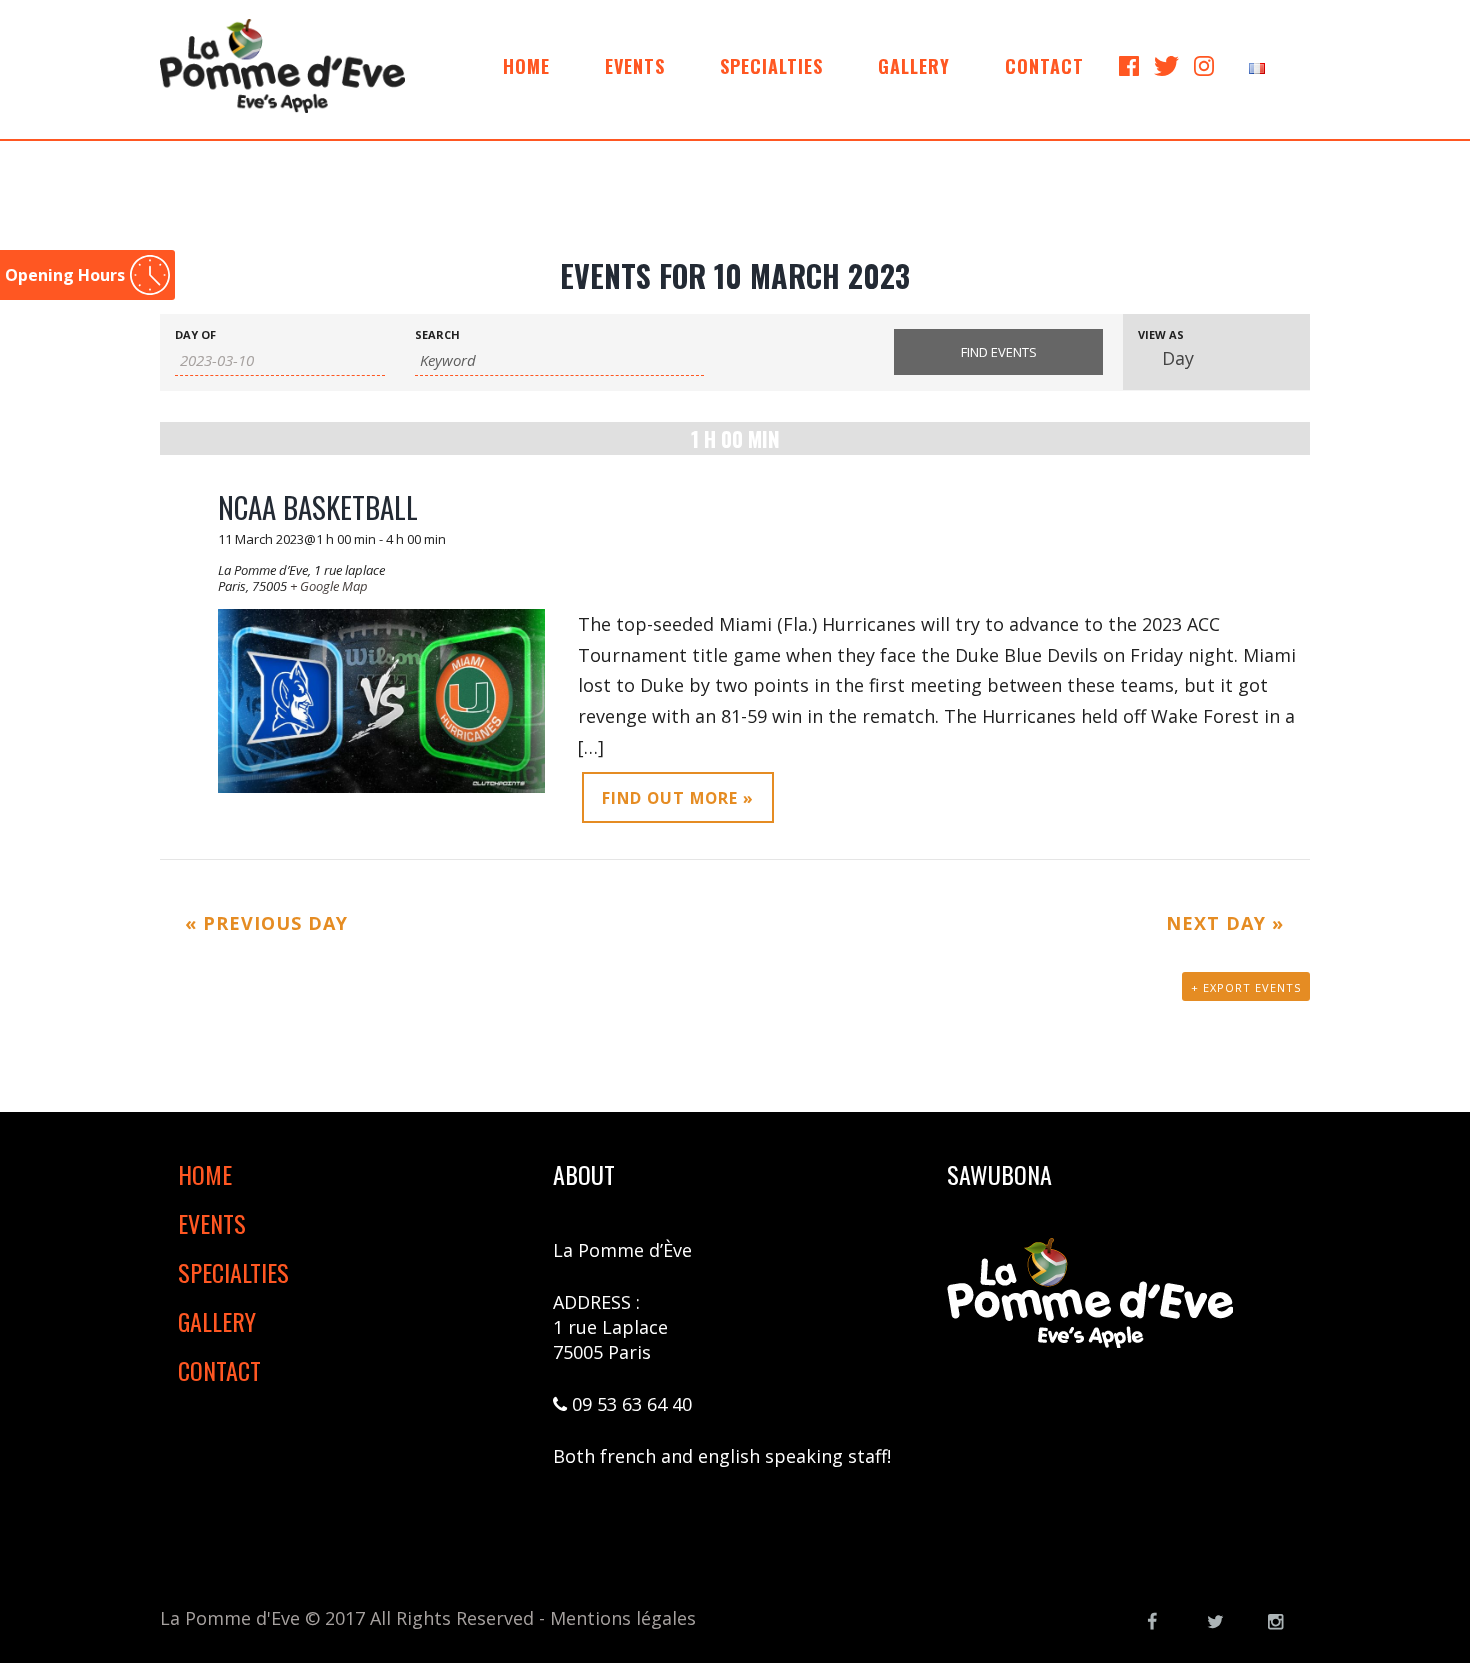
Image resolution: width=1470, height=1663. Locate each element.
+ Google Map (329, 586)
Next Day (1225, 923)
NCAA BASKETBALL (318, 507)
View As (1161, 334)
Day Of (195, 334)
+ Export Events (1246, 987)
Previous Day (266, 923)
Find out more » (678, 798)
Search (437, 334)
